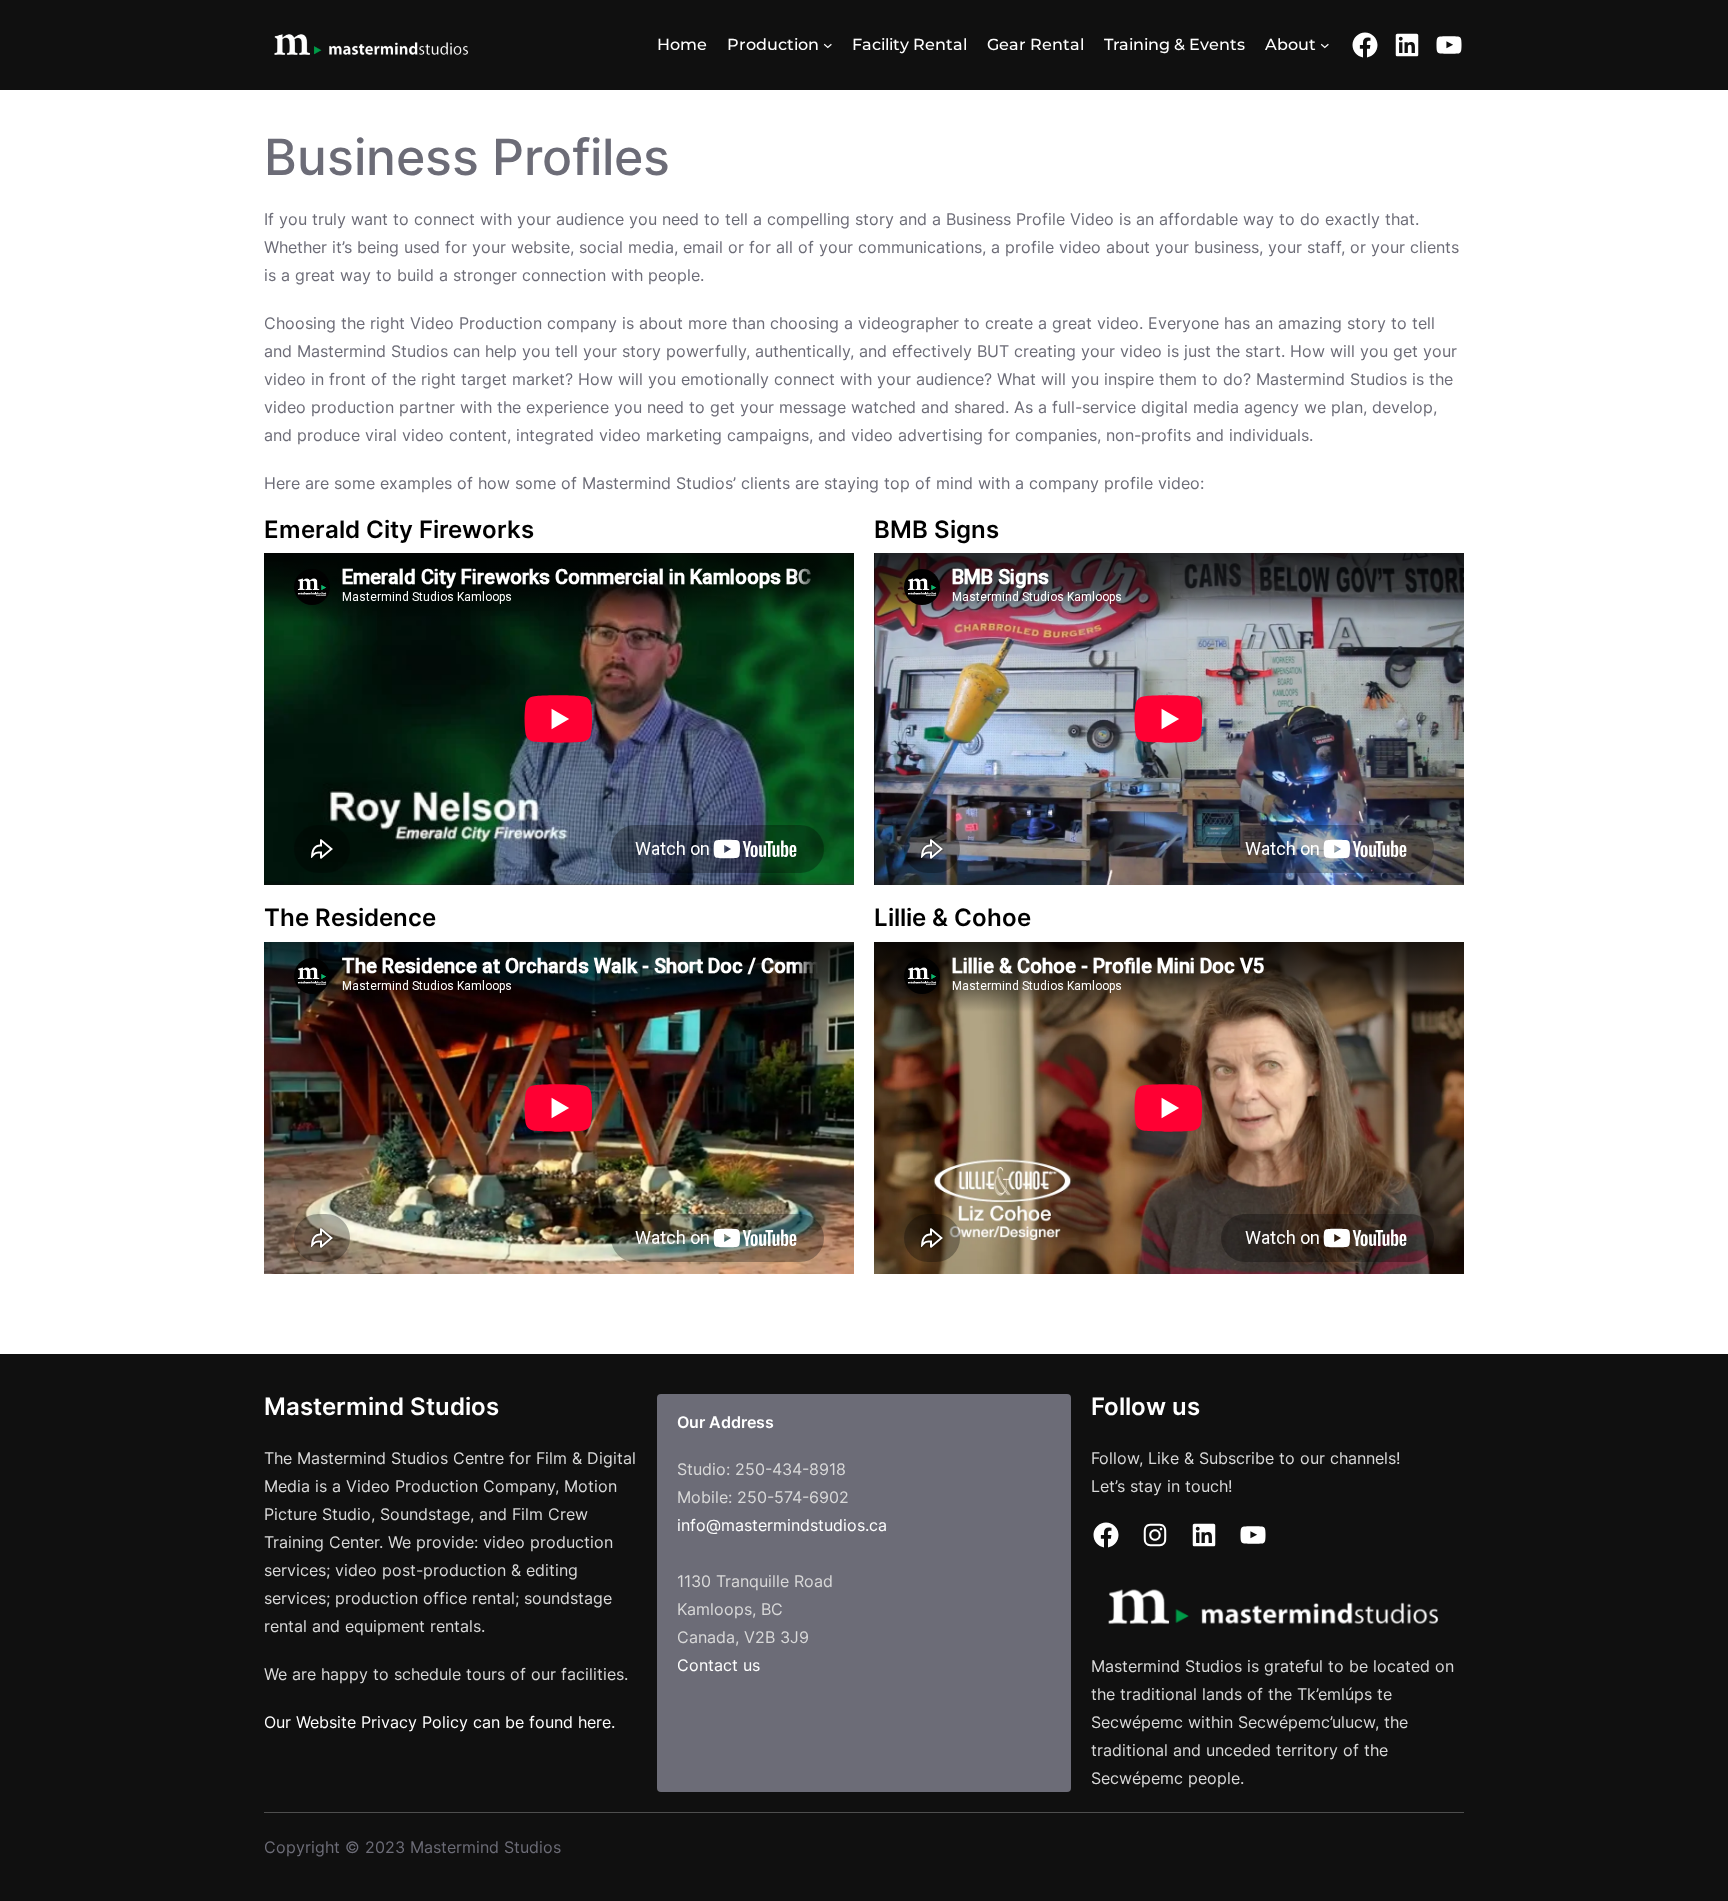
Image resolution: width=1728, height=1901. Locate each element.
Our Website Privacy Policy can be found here (437, 1722)
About (1290, 44)
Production (773, 44)
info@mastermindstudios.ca (782, 1525)
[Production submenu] (828, 45)
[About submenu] (1325, 45)
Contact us (718, 1665)
